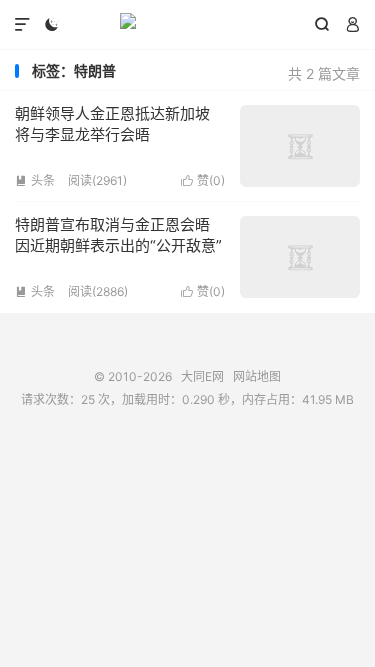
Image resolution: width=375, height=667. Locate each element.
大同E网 (187, 25)
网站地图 (257, 376)
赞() (203, 180)
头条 (35, 180)
